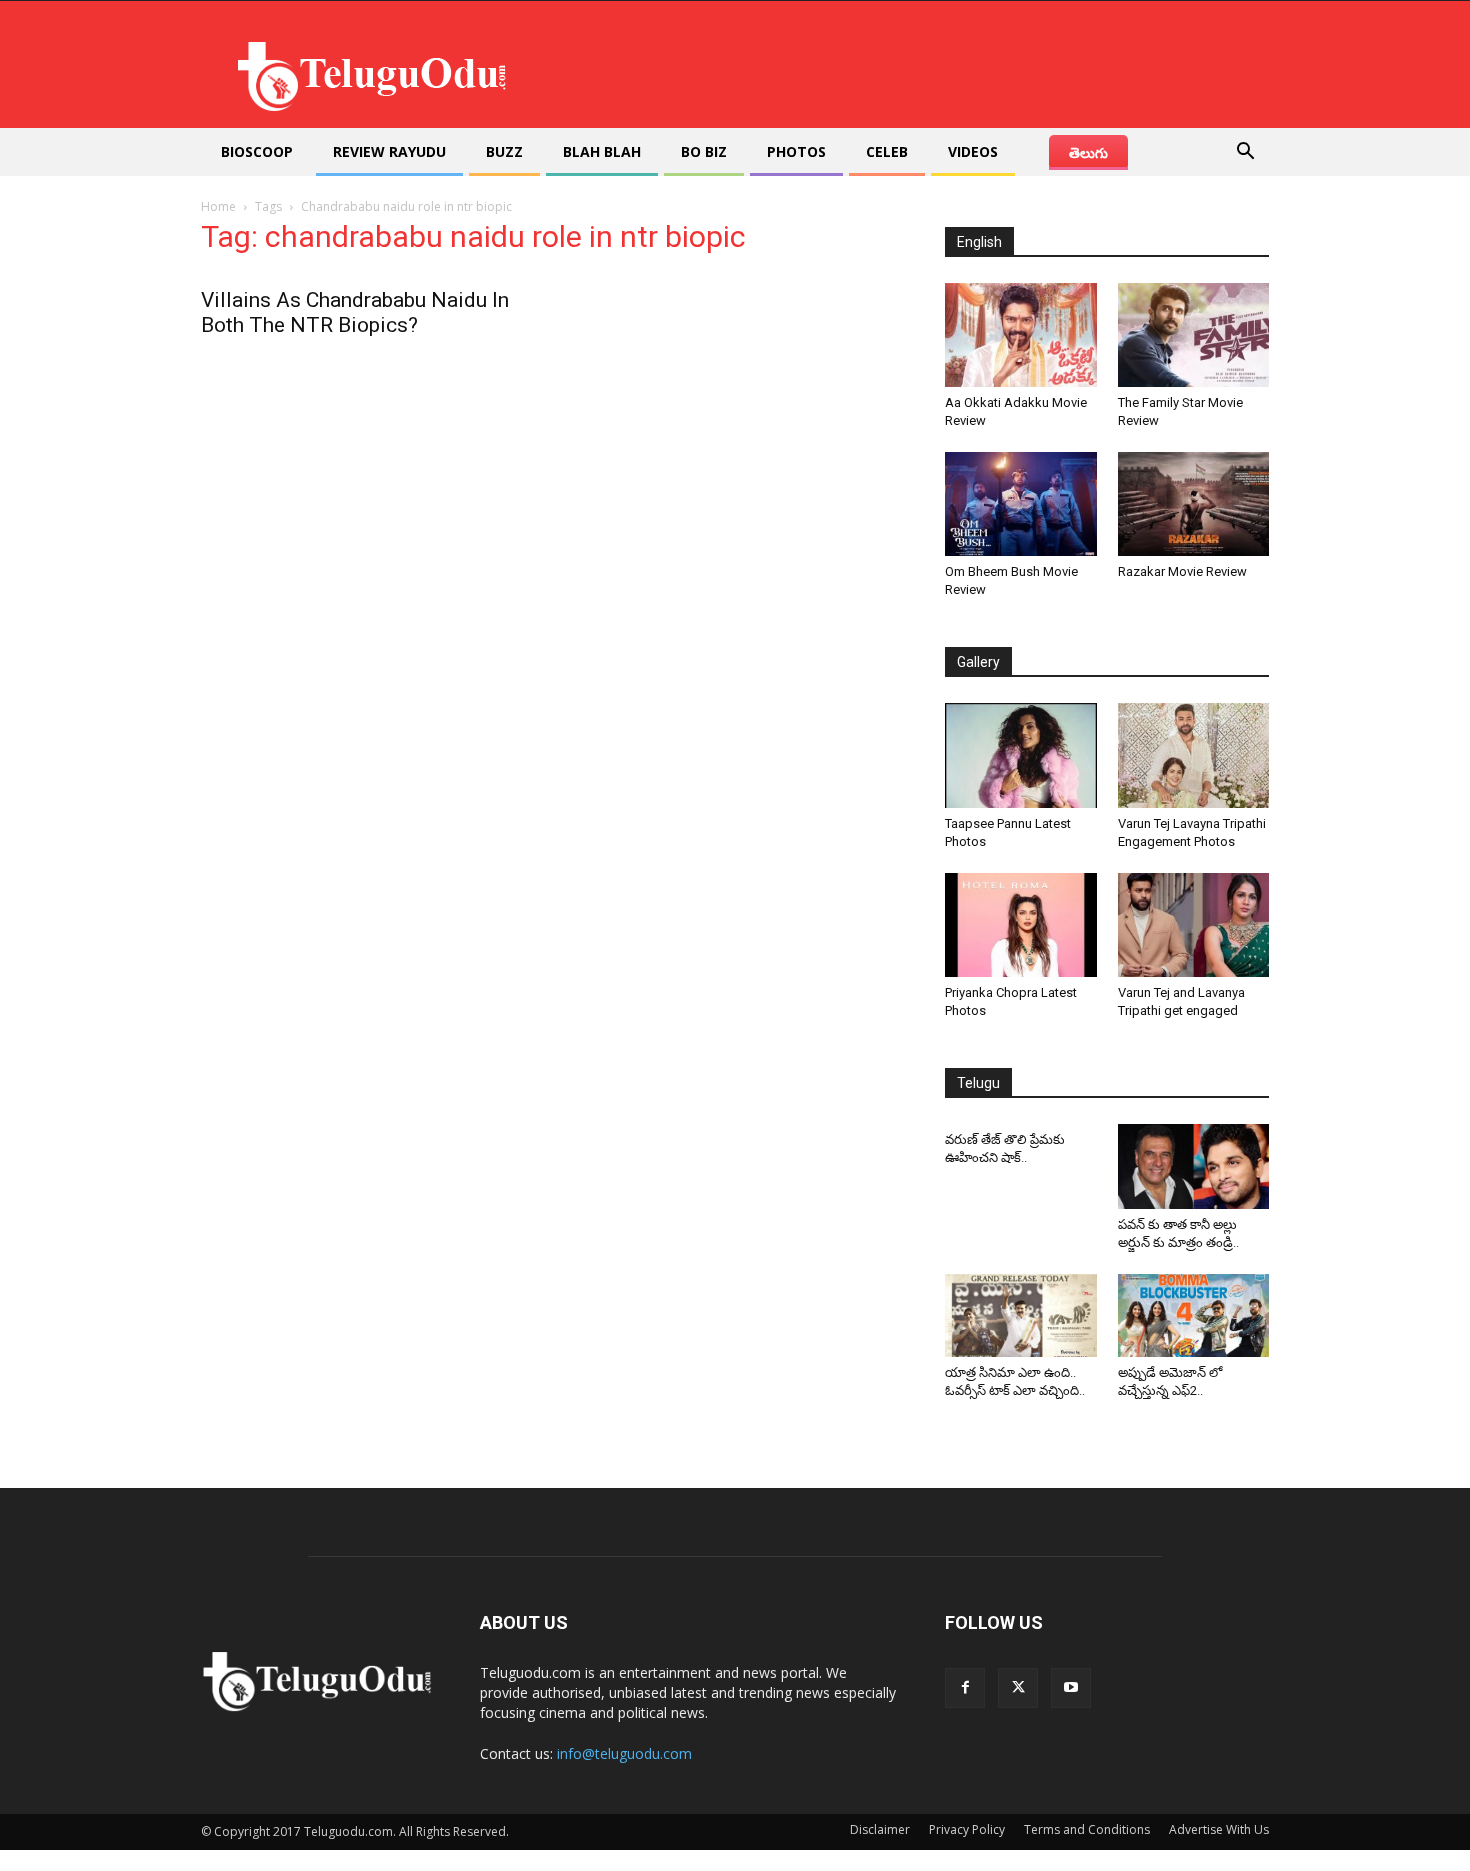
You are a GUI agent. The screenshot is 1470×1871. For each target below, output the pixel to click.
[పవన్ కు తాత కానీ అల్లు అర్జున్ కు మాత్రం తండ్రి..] (1194, 1166)
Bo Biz (704, 151)
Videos (973, 151)
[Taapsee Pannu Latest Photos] (1021, 755)
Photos (796, 151)
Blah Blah (602, 151)
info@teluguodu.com (624, 1753)
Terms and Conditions (1087, 1829)
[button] (1245, 153)
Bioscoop (257, 151)
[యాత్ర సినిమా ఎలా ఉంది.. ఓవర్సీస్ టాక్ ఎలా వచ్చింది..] (1021, 1316)
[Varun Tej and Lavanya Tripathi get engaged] (1194, 925)
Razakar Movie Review (1182, 571)
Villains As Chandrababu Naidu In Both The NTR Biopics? (355, 312)
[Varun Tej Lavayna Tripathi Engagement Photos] (1194, 755)
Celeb (887, 151)
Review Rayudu (389, 151)
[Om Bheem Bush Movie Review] (1021, 504)
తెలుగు (1088, 152)
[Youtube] (1071, 1688)
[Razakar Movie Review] (1194, 504)
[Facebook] (965, 1688)
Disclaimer (880, 1829)
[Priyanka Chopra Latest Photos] (1021, 925)
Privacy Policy (967, 1829)
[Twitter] (1018, 1688)
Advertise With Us (1219, 1829)
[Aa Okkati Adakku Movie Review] (1021, 335)
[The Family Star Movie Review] (1194, 335)
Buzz (504, 151)
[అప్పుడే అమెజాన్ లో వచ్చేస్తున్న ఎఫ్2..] (1194, 1316)
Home (218, 206)
